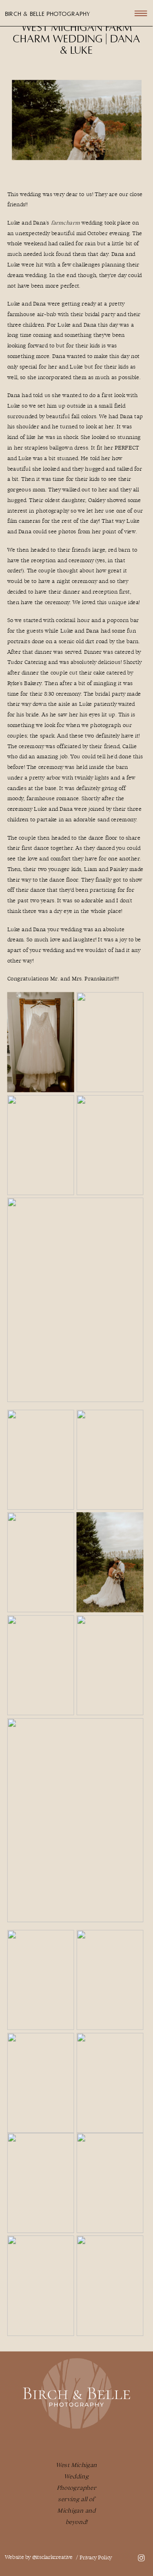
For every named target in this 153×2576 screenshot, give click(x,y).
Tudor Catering (27, 663)
